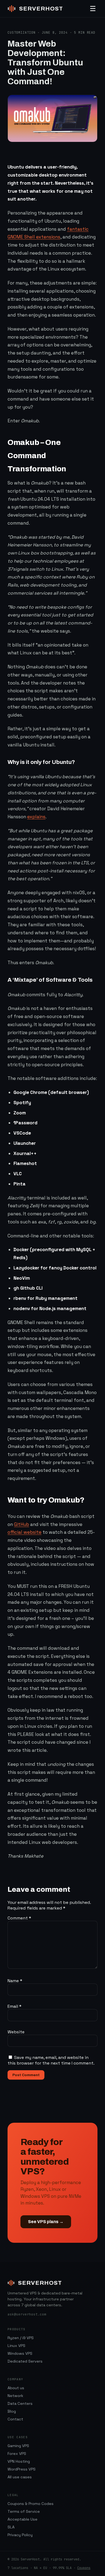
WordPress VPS (22, 2469)
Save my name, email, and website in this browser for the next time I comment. (51, 2060)
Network (15, 2396)
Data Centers (20, 2403)
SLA (11, 2527)
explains (36, 817)
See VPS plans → (46, 2222)
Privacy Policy (20, 2535)
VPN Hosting (19, 2461)
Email (15, 2006)
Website (16, 2032)
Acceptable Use (22, 2519)
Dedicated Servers (25, 2361)
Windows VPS (20, 2353)
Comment (19, 1918)
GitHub (22, 1524)
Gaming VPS (18, 2446)
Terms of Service (24, 2511)
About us (16, 2388)
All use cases (20, 2477)
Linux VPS (16, 2346)
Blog (12, 2411)
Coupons (84, 2568)
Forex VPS (17, 2454)
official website (24, 1532)
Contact (15, 2419)
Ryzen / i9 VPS (21, 2338)
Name (15, 1981)
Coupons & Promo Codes (31, 2504)
